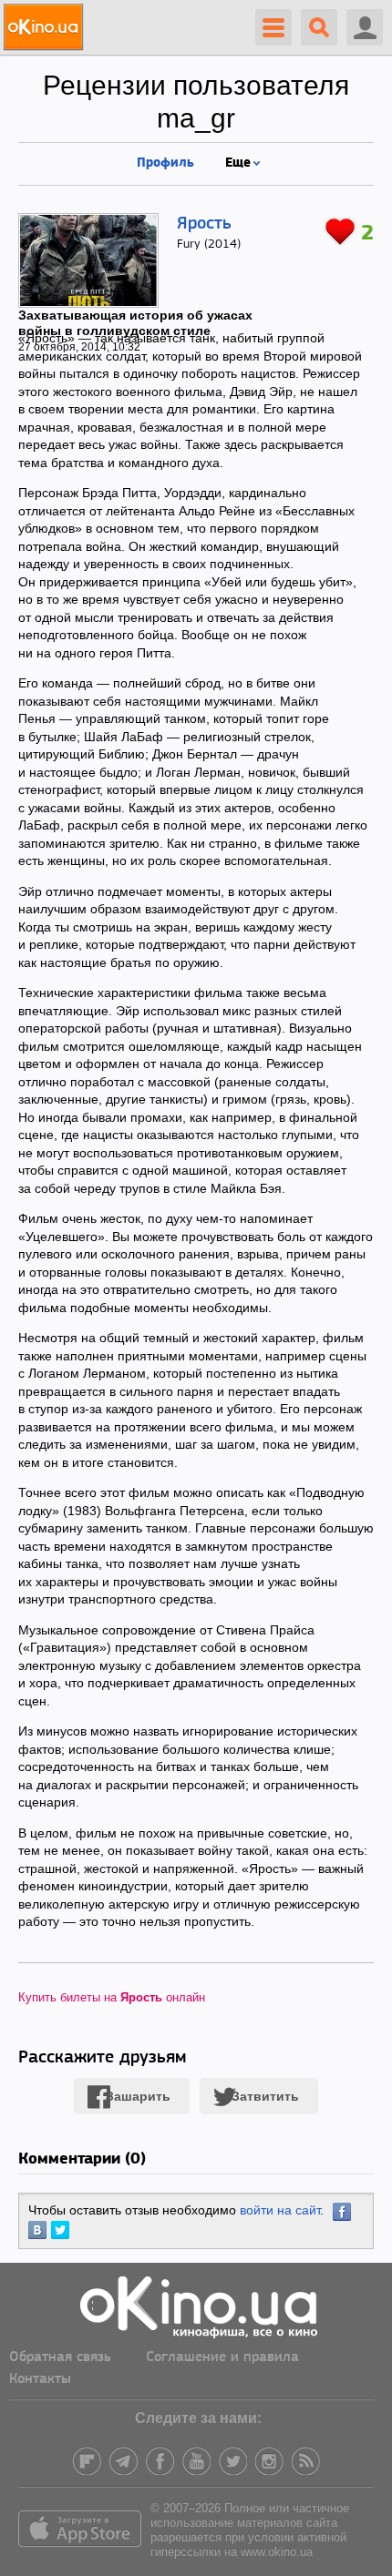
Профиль (165, 161)
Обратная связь (60, 2357)
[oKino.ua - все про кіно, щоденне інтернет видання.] (46, 27)
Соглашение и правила (222, 2357)
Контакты (40, 2379)
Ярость (204, 224)
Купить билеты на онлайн (112, 1997)
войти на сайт (280, 2210)
